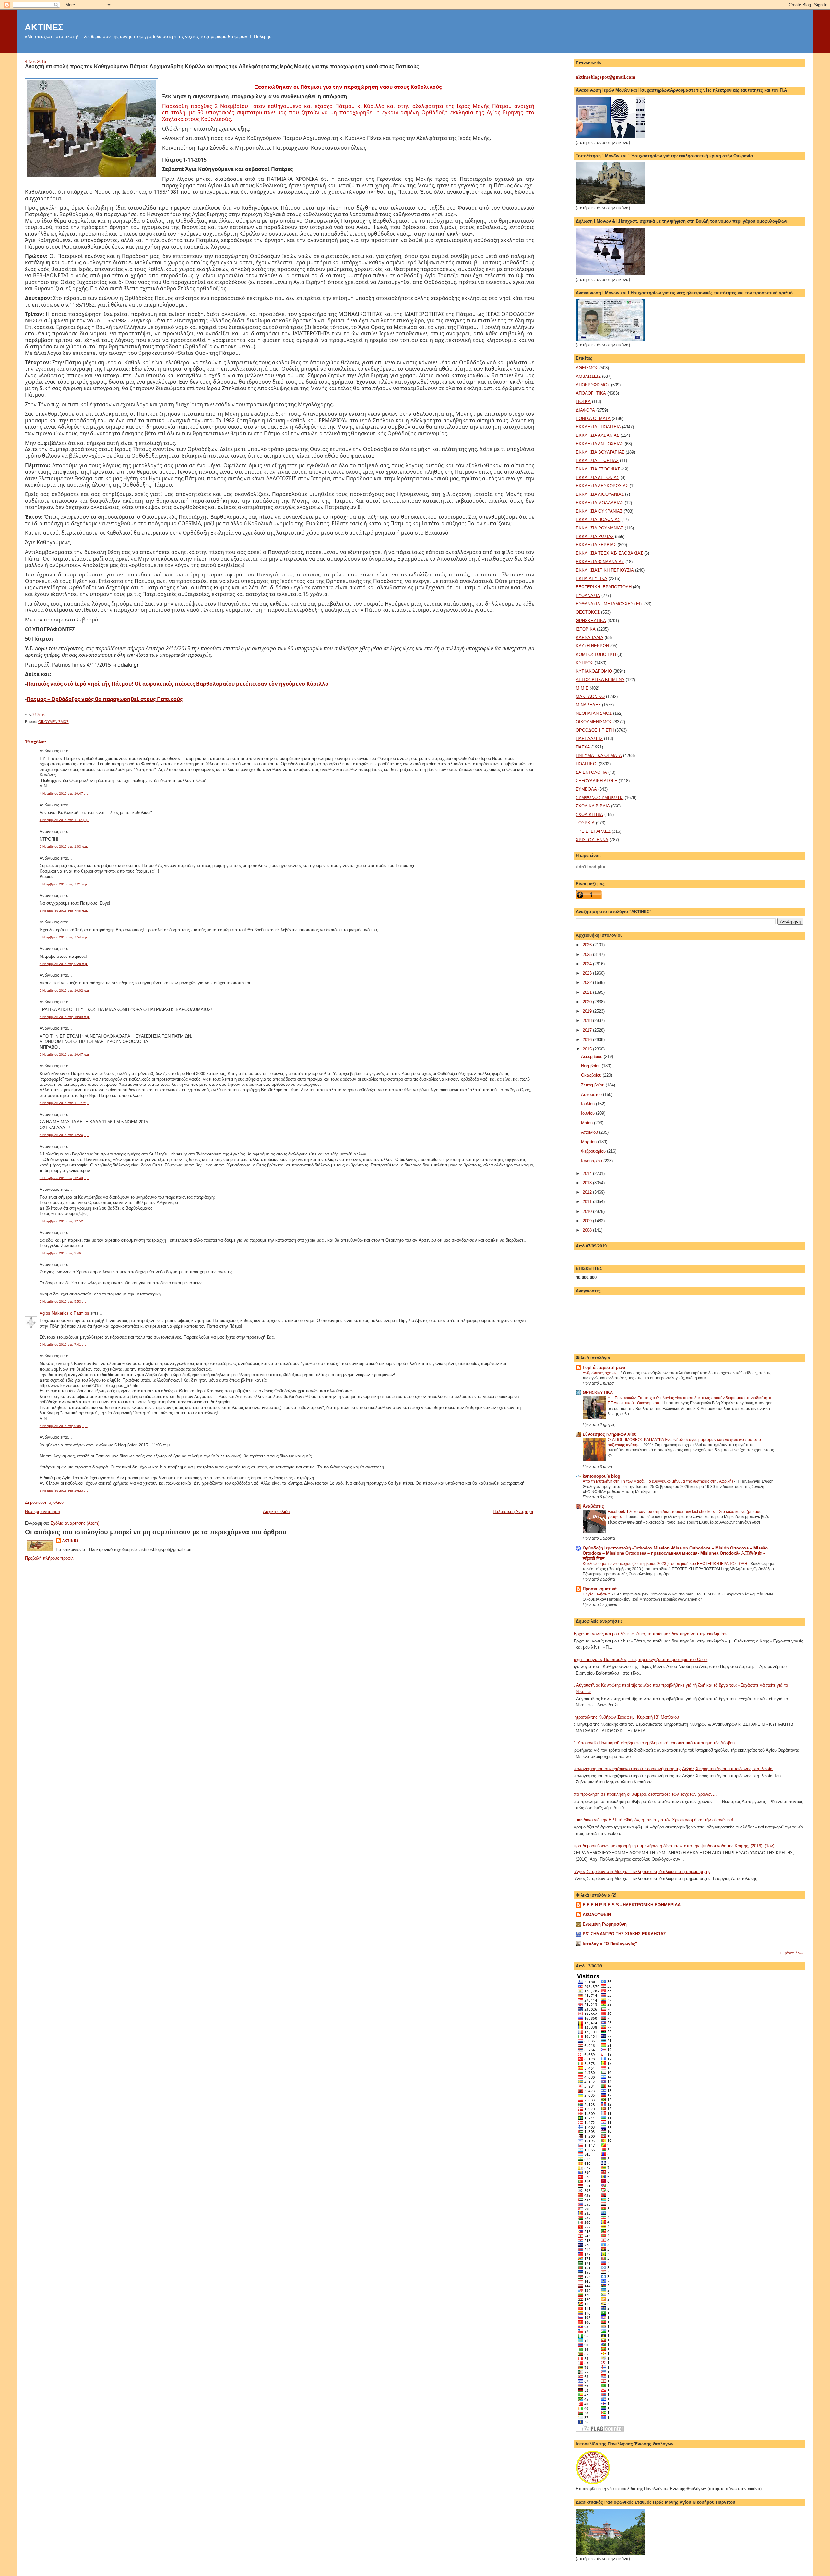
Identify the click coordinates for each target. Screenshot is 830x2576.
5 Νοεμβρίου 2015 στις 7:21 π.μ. (64, 884)
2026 (588, 945)
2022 (588, 983)
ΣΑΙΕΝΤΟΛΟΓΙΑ (591, 772)
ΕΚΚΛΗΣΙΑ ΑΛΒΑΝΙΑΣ (598, 435)
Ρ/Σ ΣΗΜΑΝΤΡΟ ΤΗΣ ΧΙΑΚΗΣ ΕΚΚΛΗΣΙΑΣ (624, 1934)
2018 (588, 1021)
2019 (588, 1011)
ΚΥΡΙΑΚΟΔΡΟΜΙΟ (594, 671)
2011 (588, 1202)
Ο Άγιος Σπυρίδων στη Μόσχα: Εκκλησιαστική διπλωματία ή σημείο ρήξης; (641, 1871)
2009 (588, 1221)
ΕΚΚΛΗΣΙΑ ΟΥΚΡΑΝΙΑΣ (599, 511)
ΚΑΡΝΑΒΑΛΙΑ (590, 638)
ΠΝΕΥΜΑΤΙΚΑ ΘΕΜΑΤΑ (599, 755)
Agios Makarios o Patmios (64, 1313)
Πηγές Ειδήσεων (597, 1594)
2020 (588, 1002)
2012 (588, 1192)
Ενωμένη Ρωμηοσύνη (605, 1924)
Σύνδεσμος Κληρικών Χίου (610, 1434)
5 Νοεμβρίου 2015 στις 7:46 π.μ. (64, 911)
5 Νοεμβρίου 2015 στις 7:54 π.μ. (64, 937)
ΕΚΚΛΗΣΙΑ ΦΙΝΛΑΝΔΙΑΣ (600, 562)
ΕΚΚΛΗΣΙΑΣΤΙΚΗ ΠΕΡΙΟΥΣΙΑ (605, 570)
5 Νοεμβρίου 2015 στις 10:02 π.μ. (65, 990)
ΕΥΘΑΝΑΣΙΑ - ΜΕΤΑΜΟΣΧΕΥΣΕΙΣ (609, 604)
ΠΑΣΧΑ (583, 747)
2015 (588, 1049)
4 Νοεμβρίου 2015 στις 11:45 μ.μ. (64, 820)
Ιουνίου (588, 1113)
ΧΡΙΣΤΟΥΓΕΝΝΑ (592, 840)
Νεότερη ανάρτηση (42, 1511)
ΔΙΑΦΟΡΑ (585, 410)
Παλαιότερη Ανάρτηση (514, 1511)
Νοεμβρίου (591, 1066)
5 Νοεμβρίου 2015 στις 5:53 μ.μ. (64, 1301)
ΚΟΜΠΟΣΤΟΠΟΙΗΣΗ (596, 654)
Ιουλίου (588, 1104)
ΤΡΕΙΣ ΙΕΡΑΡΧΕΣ (593, 831)
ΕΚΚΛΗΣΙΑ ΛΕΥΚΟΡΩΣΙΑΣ (602, 486)
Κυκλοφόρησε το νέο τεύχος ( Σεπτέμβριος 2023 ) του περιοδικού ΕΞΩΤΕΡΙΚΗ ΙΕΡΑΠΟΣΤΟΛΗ (665, 1564)
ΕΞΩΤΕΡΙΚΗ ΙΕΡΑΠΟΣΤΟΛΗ (604, 587)
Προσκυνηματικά (600, 1589)
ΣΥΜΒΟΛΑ (586, 789)
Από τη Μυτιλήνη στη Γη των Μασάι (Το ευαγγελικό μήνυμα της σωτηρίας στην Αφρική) (658, 1481)
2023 (588, 973)
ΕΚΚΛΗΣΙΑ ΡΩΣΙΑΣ (595, 536)
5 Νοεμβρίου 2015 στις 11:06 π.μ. (65, 1103)
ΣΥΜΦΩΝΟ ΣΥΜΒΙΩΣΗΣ (600, 798)
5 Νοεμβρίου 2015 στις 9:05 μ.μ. (64, 1426)
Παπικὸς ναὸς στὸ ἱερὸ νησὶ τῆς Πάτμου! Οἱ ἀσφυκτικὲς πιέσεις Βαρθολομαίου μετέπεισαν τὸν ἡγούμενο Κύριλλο (178, 684)
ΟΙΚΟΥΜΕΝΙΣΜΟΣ (53, 722)
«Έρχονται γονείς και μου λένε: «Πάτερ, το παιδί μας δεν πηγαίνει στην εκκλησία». (649, 1634)
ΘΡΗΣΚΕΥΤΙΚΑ (591, 621)
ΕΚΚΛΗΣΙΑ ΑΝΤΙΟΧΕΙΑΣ (600, 444)
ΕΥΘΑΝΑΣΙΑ (588, 595)
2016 (588, 1040)
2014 (588, 1173)
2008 (588, 1230)
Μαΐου (587, 1123)
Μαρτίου (589, 1142)
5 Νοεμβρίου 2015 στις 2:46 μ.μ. (64, 1253)
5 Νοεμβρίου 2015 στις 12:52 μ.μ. (65, 1221)
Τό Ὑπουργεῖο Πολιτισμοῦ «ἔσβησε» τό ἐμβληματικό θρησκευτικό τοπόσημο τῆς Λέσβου (653, 1743)
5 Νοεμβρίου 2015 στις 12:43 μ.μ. (65, 1178)
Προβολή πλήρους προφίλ (49, 1558)
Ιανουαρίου (592, 1161)
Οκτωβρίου (592, 1075)
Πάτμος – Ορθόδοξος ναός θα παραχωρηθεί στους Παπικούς (105, 699)
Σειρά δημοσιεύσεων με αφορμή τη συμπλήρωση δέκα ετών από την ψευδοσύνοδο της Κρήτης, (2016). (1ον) (673, 1846)
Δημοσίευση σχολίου (44, 1502)
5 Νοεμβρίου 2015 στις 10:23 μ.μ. (65, 1491)
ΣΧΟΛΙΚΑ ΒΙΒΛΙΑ (593, 806)
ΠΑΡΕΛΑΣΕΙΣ (589, 739)
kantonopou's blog (601, 1476)
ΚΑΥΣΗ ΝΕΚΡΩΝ (592, 646)
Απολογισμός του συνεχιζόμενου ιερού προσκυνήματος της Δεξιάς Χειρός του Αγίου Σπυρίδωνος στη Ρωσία (672, 1769)
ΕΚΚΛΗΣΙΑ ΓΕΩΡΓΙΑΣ (597, 461)
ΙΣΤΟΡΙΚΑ (586, 629)
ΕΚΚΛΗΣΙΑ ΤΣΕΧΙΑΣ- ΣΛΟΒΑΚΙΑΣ (609, 553)
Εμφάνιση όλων (792, 1953)
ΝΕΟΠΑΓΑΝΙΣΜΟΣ (594, 713)
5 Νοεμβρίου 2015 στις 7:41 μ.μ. (64, 1345)
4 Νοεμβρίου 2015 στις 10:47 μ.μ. (65, 793)
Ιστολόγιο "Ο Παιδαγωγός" (610, 1944)
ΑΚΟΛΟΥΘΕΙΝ (597, 1915)
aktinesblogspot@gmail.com (606, 77)
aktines (71, 1541)
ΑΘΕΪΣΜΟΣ (587, 368)
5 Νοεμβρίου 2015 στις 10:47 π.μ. (65, 1055)
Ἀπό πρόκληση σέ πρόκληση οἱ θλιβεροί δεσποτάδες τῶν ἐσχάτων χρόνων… (644, 1794)
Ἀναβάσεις (593, 1506)
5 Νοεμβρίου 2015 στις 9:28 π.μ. (64, 964)
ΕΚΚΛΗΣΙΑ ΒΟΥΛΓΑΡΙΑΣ (600, 452)
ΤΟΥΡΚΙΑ (585, 823)
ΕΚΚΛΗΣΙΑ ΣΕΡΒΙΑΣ (596, 545)
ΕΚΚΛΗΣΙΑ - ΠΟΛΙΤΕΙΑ (598, 427)
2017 (588, 1030)
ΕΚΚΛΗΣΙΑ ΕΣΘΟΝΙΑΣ (598, 469)
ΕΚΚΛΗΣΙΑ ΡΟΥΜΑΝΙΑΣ (600, 528)
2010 (588, 1211)
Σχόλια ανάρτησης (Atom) (75, 1523)
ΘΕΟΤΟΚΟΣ (588, 612)
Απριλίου (590, 1132)
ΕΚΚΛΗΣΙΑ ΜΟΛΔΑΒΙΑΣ (600, 503)
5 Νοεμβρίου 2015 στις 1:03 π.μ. (64, 847)
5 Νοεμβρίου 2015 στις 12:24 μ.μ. (65, 1135)
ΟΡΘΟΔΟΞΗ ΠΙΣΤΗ (595, 730)
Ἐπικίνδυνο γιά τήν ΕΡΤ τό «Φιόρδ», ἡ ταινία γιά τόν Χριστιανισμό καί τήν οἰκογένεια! (652, 1820)
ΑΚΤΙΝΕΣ (44, 27)
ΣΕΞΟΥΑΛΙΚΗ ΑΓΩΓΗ (597, 781)
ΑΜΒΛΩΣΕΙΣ (588, 376)
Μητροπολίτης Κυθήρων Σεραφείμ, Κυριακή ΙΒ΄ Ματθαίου (625, 1717)
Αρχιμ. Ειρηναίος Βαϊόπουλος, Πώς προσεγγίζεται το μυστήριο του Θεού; (640, 1659)
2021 (588, 992)
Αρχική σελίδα (276, 1511)
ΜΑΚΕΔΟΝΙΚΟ (590, 696)
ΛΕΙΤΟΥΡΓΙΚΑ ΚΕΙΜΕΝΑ (600, 680)
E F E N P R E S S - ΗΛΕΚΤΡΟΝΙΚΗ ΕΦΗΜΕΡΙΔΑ (632, 1905)
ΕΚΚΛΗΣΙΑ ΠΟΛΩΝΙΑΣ (598, 520)
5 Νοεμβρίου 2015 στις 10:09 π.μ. (65, 1017)
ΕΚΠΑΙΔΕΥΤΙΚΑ (592, 579)
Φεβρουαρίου (594, 1151)
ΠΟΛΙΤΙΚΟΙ (587, 764)
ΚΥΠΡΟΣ (585, 663)
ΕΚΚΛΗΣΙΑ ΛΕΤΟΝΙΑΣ (598, 477)
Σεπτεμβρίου (593, 1085)
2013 (588, 1183)
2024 (588, 964)
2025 (588, 954)
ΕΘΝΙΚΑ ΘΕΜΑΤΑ (593, 418)
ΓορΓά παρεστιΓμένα (604, 1368)
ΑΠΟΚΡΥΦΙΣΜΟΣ (593, 385)
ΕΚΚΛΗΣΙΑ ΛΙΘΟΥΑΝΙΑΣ (600, 494)
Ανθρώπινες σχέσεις (600, 1373)
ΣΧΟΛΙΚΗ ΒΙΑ (589, 814)
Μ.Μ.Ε (582, 688)
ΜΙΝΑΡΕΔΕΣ (588, 705)
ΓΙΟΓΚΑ (583, 402)
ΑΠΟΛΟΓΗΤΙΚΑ (591, 393)
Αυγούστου (592, 1094)
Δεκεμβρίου (592, 1056)
